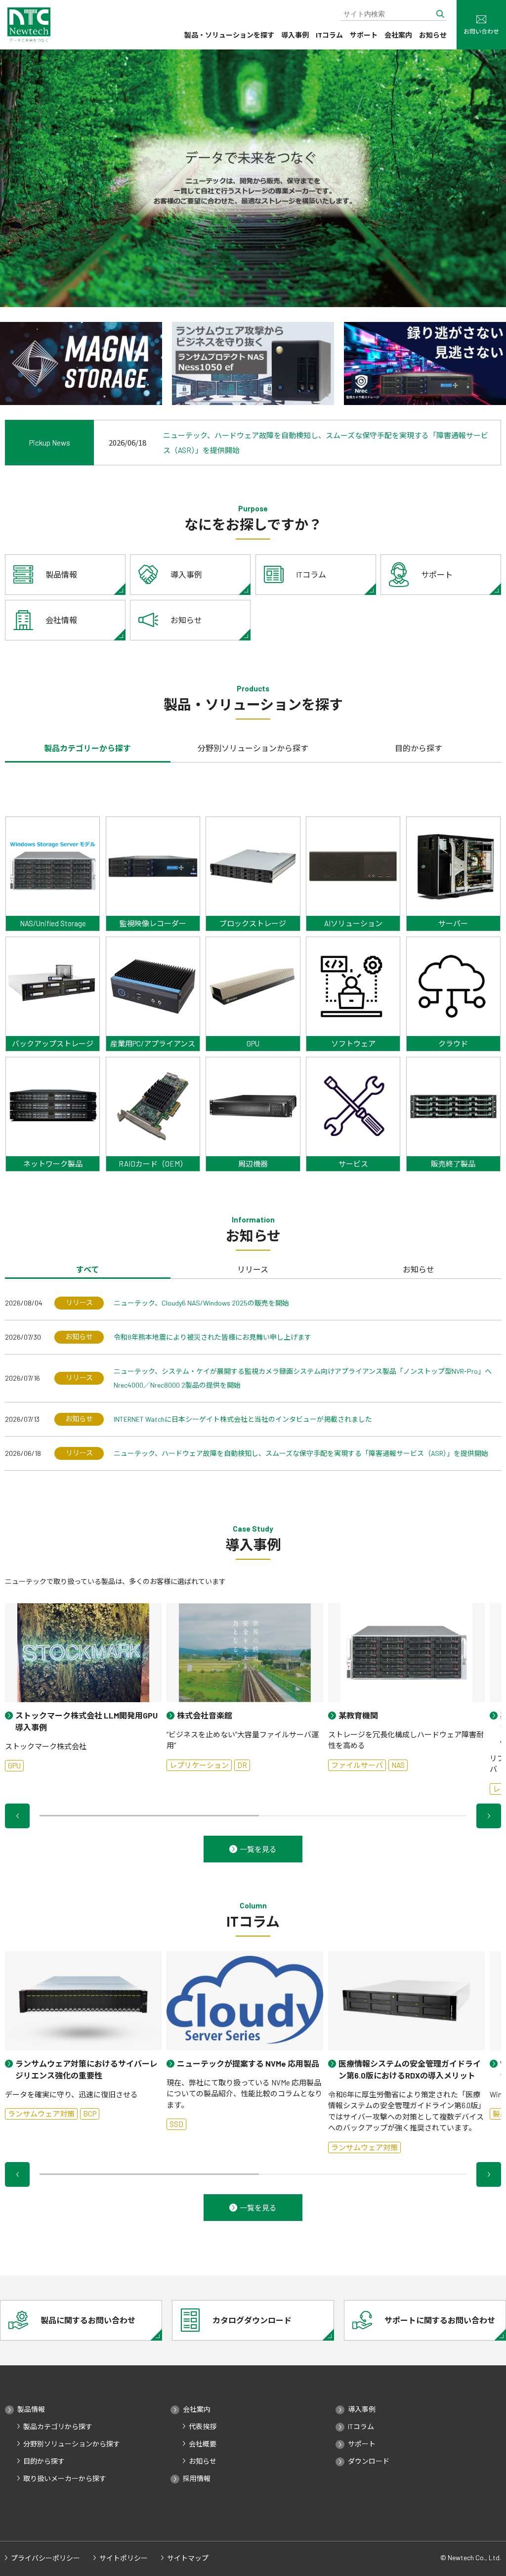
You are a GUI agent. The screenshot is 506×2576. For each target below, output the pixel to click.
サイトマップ (188, 2558)
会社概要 (203, 2444)
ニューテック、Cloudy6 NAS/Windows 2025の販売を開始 (201, 1303)
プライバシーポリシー (45, 2558)
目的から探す (44, 2461)
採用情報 (197, 2479)
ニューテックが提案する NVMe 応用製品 (248, 2063)
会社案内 (398, 35)
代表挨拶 (203, 2427)
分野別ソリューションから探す (72, 2444)
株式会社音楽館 (205, 1715)
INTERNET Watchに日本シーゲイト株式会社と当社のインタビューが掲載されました (243, 1419)
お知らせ (433, 35)
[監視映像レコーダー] (425, 363)
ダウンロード (369, 2461)
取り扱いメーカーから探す (65, 2479)
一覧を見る (258, 1849)
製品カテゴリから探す (58, 2427)
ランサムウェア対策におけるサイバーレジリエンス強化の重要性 (86, 2069)
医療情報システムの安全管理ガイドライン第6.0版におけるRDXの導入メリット (410, 2069)
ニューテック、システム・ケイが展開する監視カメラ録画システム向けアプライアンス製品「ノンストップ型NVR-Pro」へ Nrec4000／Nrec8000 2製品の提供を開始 (303, 1378)
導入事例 (295, 35)
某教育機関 (358, 1715)
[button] (17, 1816)
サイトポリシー (124, 2558)
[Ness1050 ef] (253, 363)
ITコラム (329, 35)
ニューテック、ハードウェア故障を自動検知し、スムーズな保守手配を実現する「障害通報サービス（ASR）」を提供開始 (301, 1453)
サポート (364, 35)
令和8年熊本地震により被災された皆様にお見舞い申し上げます (212, 1337)
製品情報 (31, 2409)
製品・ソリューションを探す (229, 35)
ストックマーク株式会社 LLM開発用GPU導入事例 (86, 1721)
